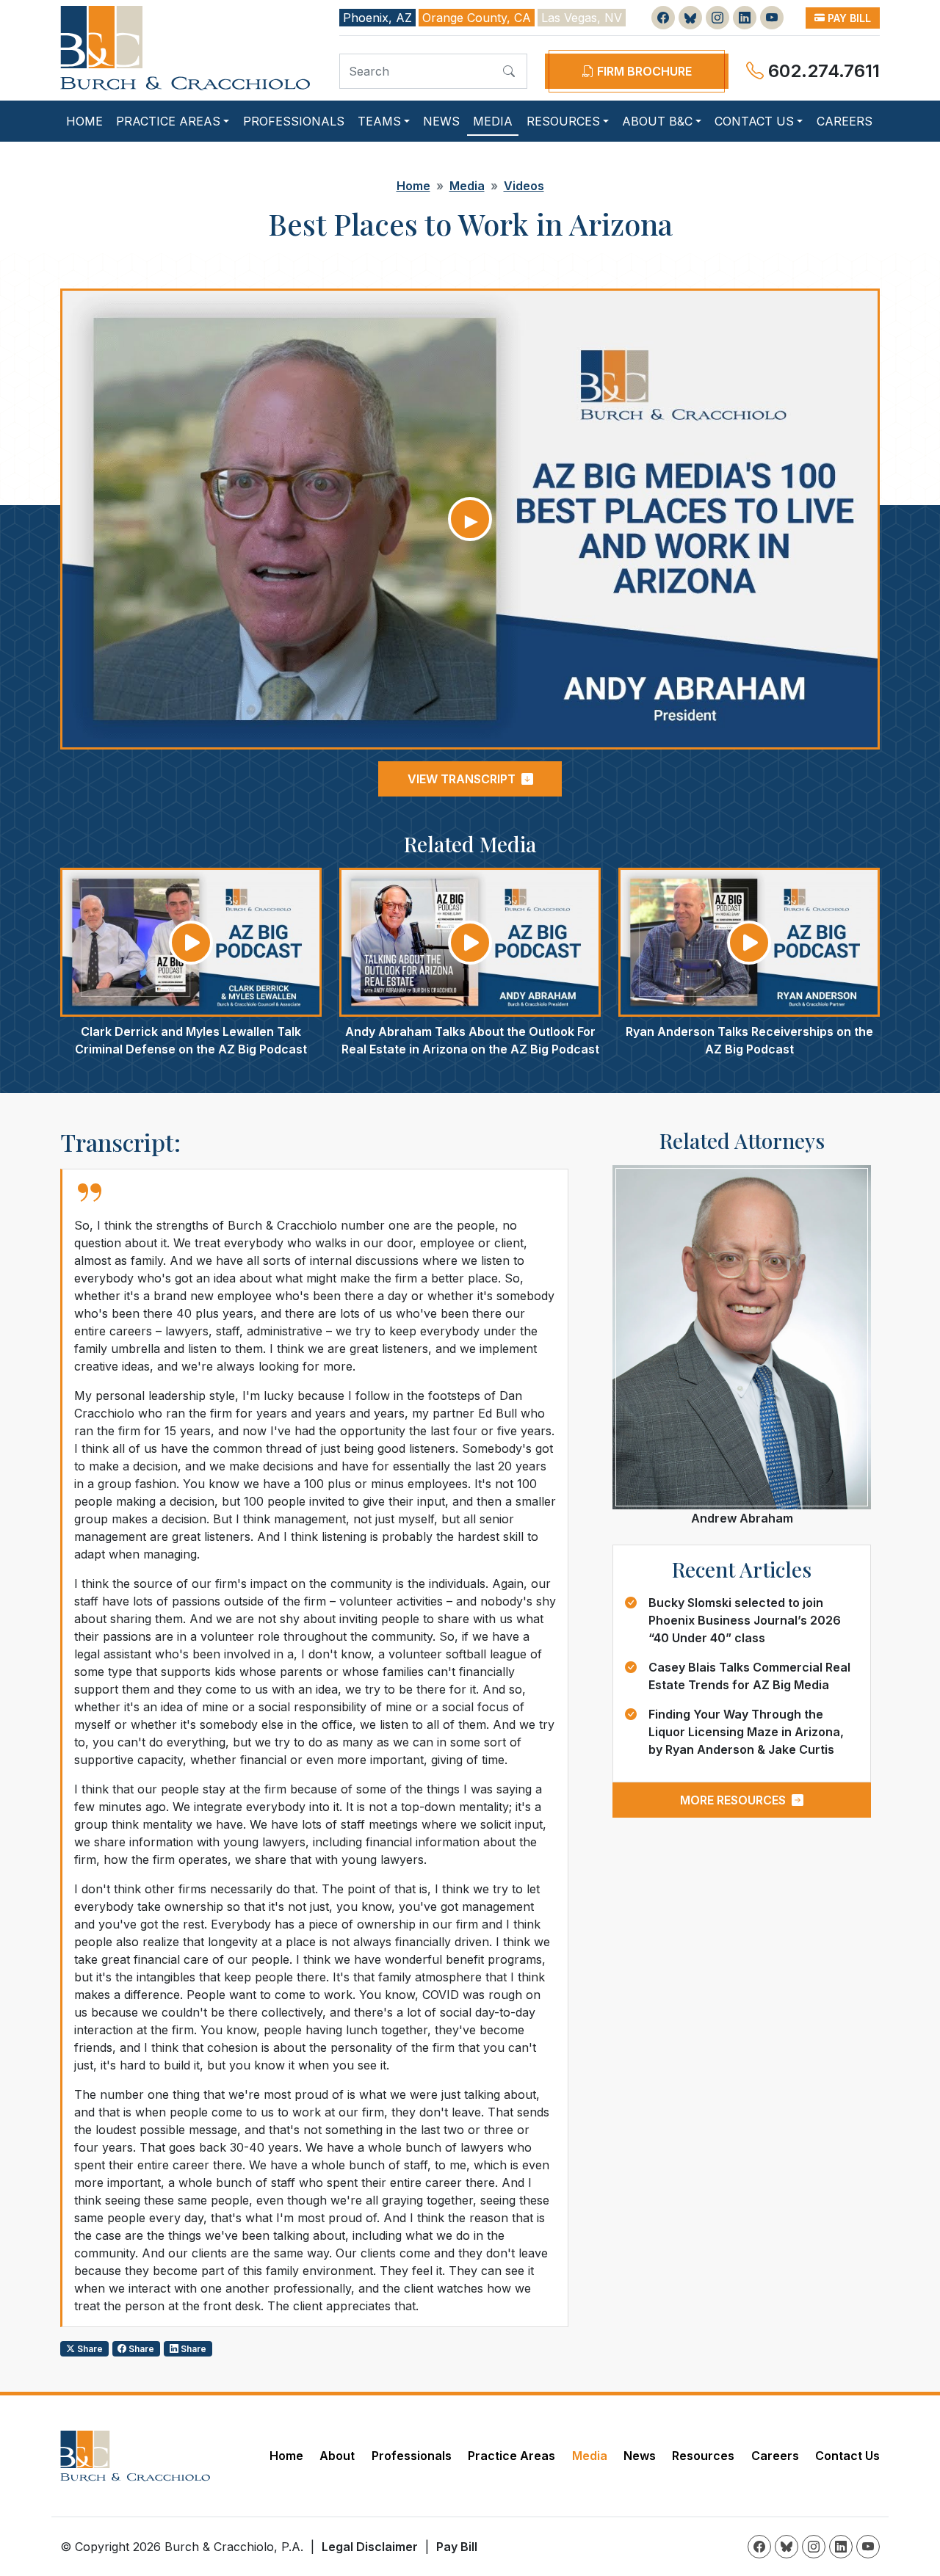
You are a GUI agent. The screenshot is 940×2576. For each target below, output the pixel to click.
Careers (845, 121)
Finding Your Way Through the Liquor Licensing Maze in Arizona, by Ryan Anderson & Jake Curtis (746, 1732)
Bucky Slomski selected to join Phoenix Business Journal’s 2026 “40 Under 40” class (745, 1620)
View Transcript (462, 779)
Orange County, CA (477, 18)
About (657, 121)
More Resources (733, 1800)
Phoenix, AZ (377, 18)
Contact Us (847, 2456)
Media (493, 121)
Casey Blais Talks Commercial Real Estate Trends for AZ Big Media (749, 1676)
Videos (524, 186)
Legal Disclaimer (370, 2547)
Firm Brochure (643, 71)
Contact (754, 121)
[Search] (509, 71)
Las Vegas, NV (582, 18)
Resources (563, 121)
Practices (168, 121)
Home (84, 121)
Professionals (294, 121)
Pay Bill (848, 18)
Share (89, 2349)
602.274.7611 (822, 71)
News (441, 121)
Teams (379, 121)
